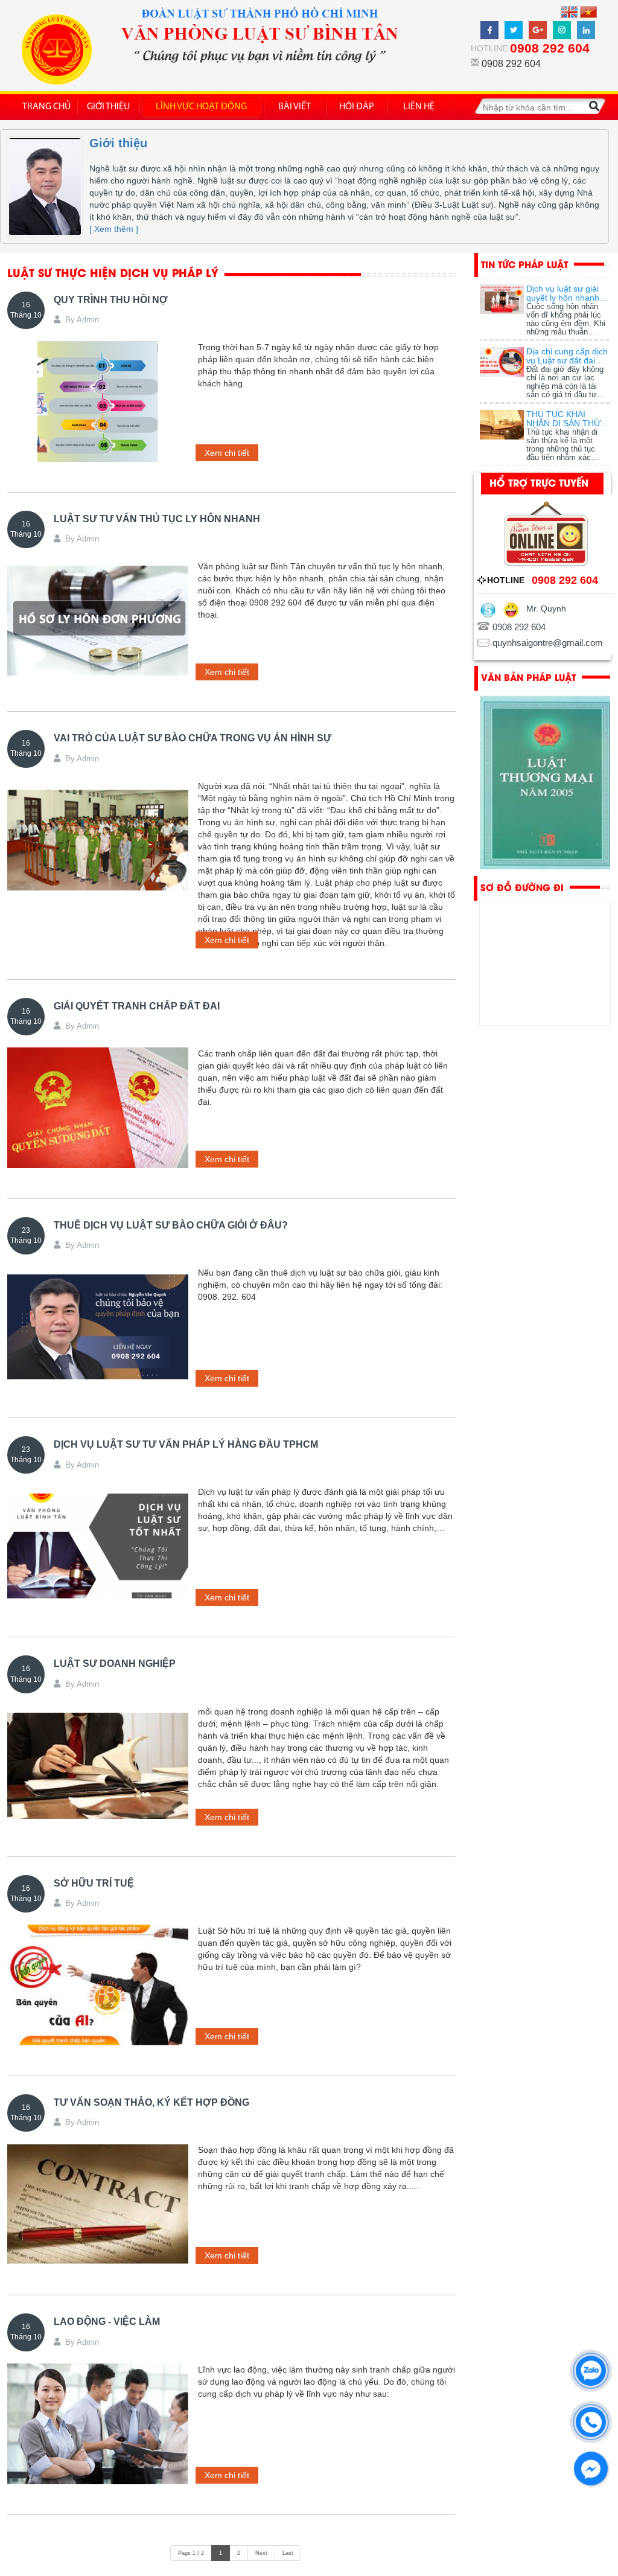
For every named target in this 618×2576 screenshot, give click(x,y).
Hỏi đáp (357, 107)
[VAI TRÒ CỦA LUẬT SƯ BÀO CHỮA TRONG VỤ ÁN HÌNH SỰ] (98, 840)
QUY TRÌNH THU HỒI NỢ (111, 300)
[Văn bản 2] (545, 783)
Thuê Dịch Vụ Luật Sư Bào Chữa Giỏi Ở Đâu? (171, 1225)
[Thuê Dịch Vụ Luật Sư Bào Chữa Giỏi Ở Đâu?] (98, 1327)
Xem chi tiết (227, 453)
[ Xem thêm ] (114, 229)
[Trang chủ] (62, 50)
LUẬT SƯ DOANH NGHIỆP (115, 1664)
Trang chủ (46, 107)
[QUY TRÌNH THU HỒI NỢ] (98, 401)
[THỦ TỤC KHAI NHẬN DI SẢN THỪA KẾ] (502, 425)
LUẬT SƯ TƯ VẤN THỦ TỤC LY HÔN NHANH (157, 519)
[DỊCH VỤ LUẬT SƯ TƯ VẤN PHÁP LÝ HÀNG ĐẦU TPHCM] (98, 1546)
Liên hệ (419, 107)
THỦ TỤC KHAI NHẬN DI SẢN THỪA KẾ (566, 419)
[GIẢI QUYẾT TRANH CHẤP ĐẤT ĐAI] (98, 1108)
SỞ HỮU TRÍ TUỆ (94, 1883)
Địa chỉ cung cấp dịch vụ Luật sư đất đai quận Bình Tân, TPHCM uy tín (567, 356)
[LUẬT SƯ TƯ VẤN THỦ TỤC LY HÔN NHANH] (98, 621)
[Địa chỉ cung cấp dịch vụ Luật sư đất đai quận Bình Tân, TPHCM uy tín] (502, 362)
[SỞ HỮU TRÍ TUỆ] (98, 1985)
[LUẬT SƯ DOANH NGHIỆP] (98, 1766)
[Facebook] (491, 27)
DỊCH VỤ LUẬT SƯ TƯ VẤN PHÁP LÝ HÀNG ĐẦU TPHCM (186, 1444)
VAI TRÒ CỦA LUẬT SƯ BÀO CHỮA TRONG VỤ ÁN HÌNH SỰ (193, 738)
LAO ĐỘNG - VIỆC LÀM (107, 2322)
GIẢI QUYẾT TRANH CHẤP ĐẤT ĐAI (137, 1006)
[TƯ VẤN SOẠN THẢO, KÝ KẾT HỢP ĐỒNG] (98, 2204)
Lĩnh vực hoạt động (201, 107)
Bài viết (295, 107)
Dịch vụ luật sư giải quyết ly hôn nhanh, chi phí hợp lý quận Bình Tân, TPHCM (564, 293)
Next (261, 2553)
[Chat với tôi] (511, 609)
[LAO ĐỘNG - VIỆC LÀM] (98, 2424)
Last (288, 2553)
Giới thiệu (108, 107)
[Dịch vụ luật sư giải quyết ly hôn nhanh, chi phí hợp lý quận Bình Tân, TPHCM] (502, 299)
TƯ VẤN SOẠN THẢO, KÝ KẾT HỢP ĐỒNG (151, 2102)
